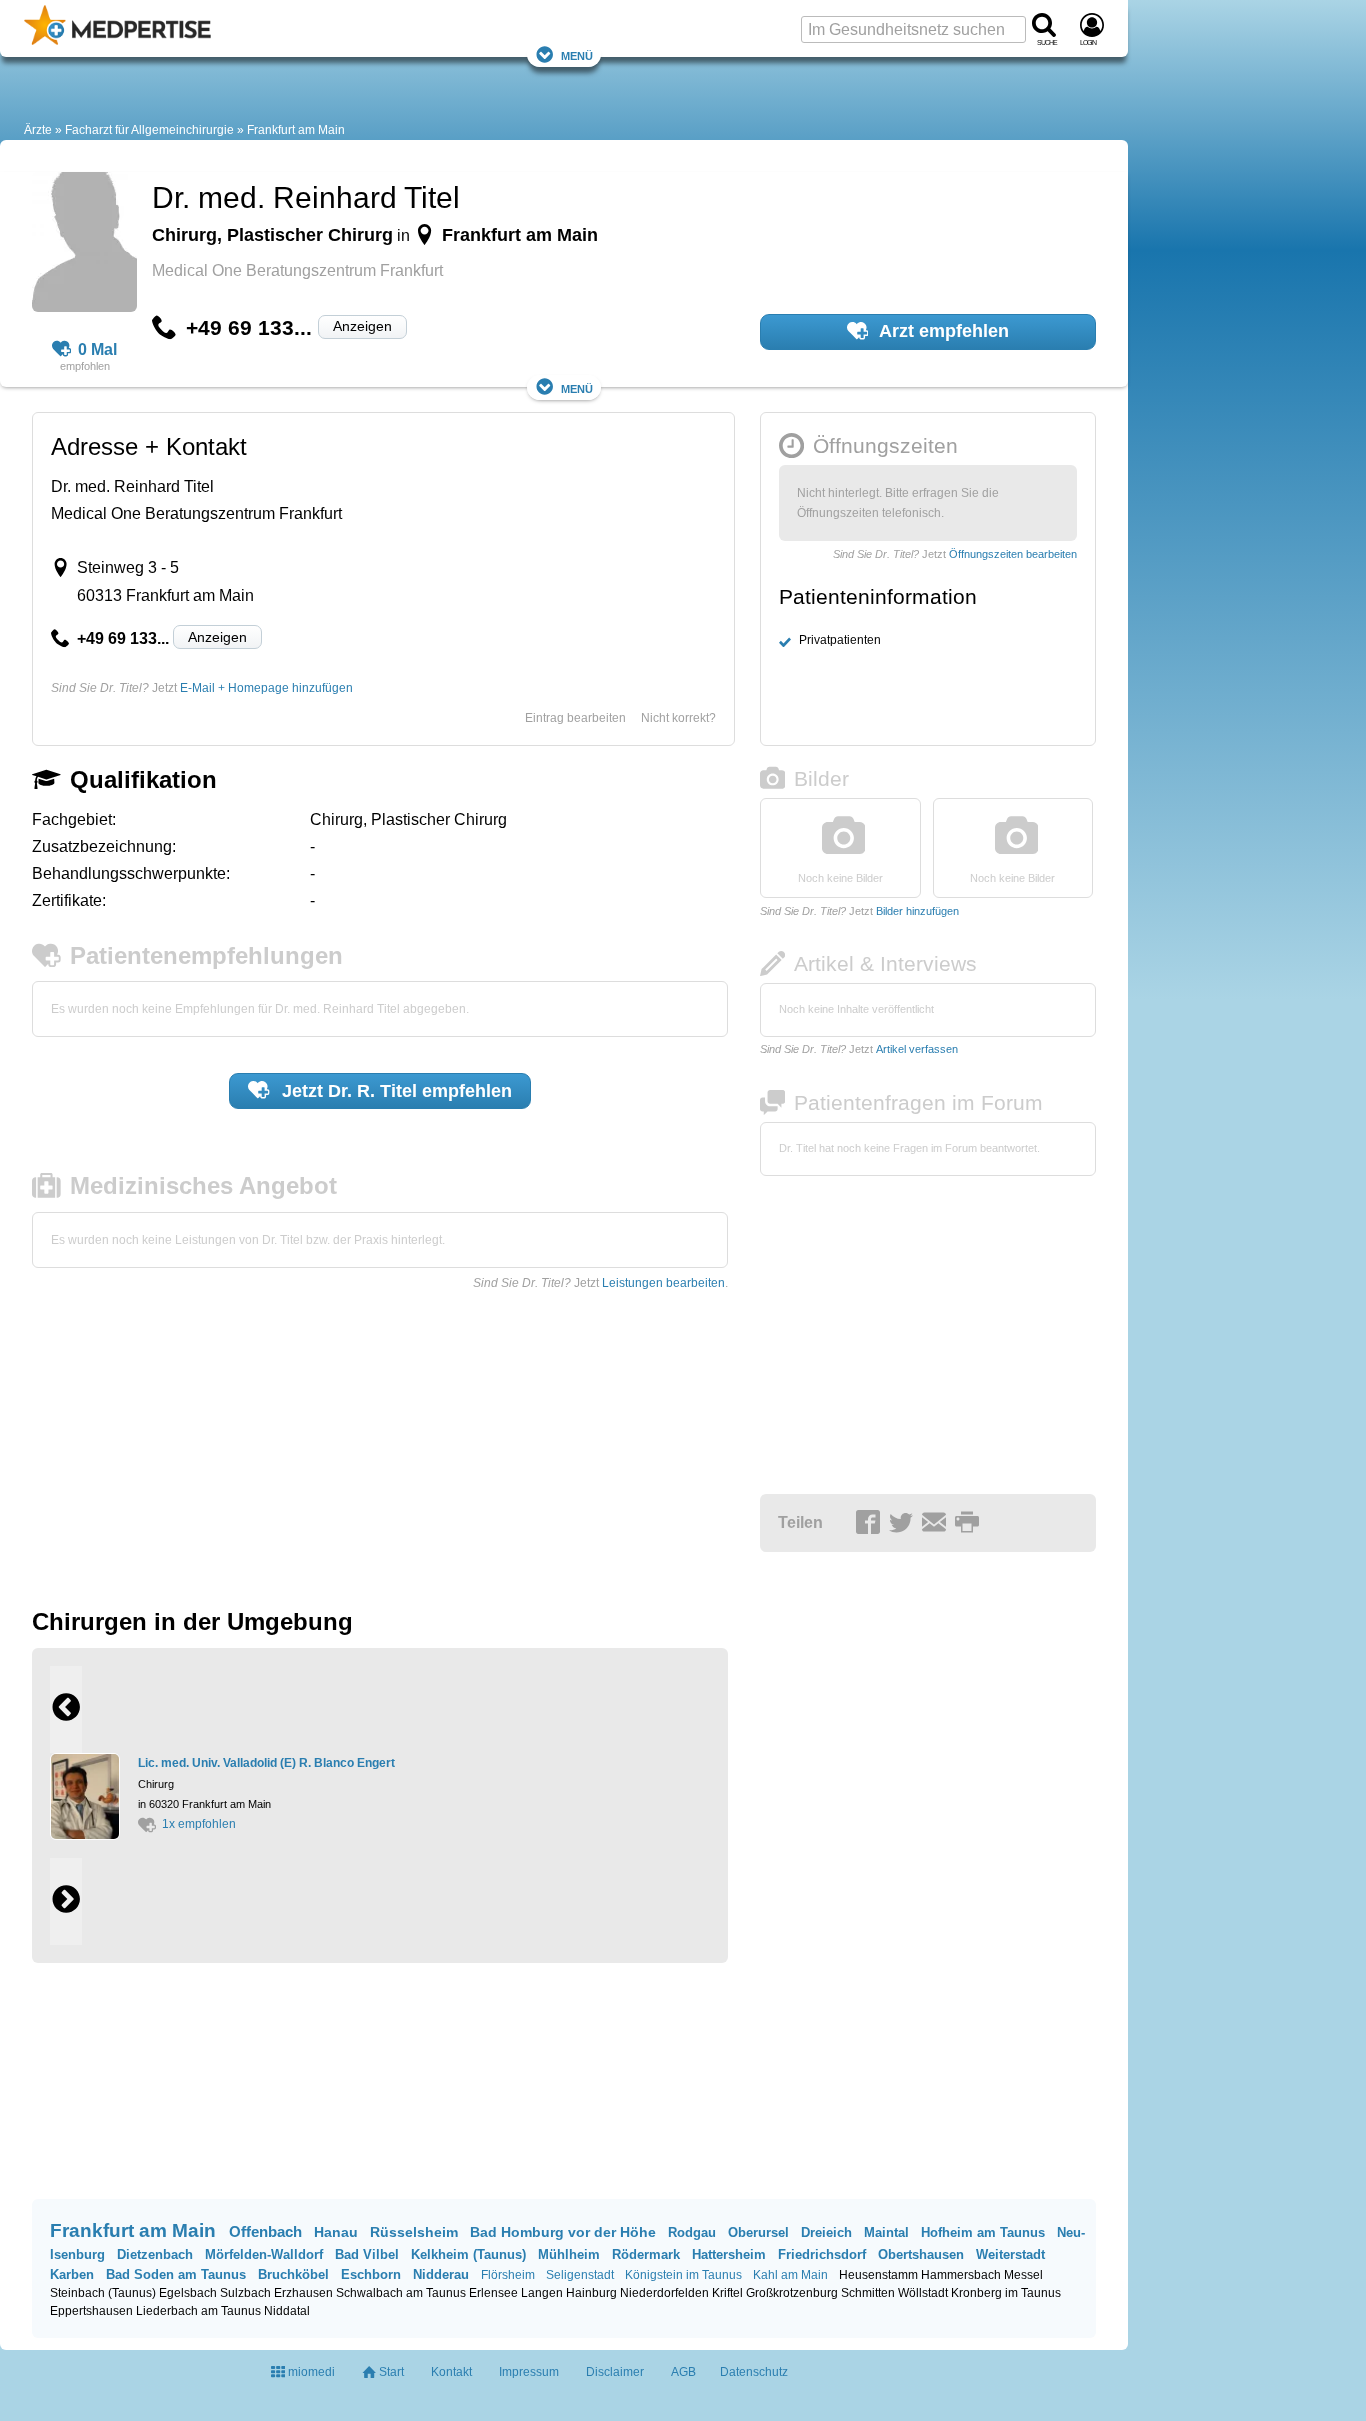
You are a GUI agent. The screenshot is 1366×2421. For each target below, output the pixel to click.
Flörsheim (508, 2275)
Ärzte (38, 130)
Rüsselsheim (414, 2232)
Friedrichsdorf (822, 2254)
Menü (577, 54)
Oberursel (758, 2232)
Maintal (886, 2232)
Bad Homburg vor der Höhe (563, 2232)
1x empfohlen (199, 1824)
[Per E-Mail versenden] (937, 1524)
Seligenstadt (580, 2275)
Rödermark (646, 2254)
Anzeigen (362, 326)
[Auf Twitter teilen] (904, 1524)
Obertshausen (921, 2254)
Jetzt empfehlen (394, 1091)
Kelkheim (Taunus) (468, 2254)
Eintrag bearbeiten (575, 718)
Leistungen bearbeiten (663, 1283)
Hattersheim (729, 2254)
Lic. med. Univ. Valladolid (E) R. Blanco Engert (266, 1763)
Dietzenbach (155, 2254)
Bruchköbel (293, 2274)
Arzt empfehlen (942, 331)
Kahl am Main (790, 2275)
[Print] (970, 1524)
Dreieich (826, 2232)
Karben (72, 2274)
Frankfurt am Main (296, 130)
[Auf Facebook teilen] (871, 1524)
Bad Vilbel (367, 2254)
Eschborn (371, 2274)
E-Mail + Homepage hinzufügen (266, 688)
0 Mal (97, 349)
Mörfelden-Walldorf (264, 2254)
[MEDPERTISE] (117, 41)
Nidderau (441, 2274)
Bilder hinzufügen (917, 911)
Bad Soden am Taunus (176, 2274)
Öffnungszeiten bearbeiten (1013, 554)
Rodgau (692, 2232)
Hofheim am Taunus (983, 2232)
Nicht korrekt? (678, 718)
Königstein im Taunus (683, 2275)
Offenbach (265, 2231)
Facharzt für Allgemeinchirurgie (149, 130)
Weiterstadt (1010, 2254)
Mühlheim (569, 2254)
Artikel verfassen (917, 1049)
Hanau (336, 2232)
